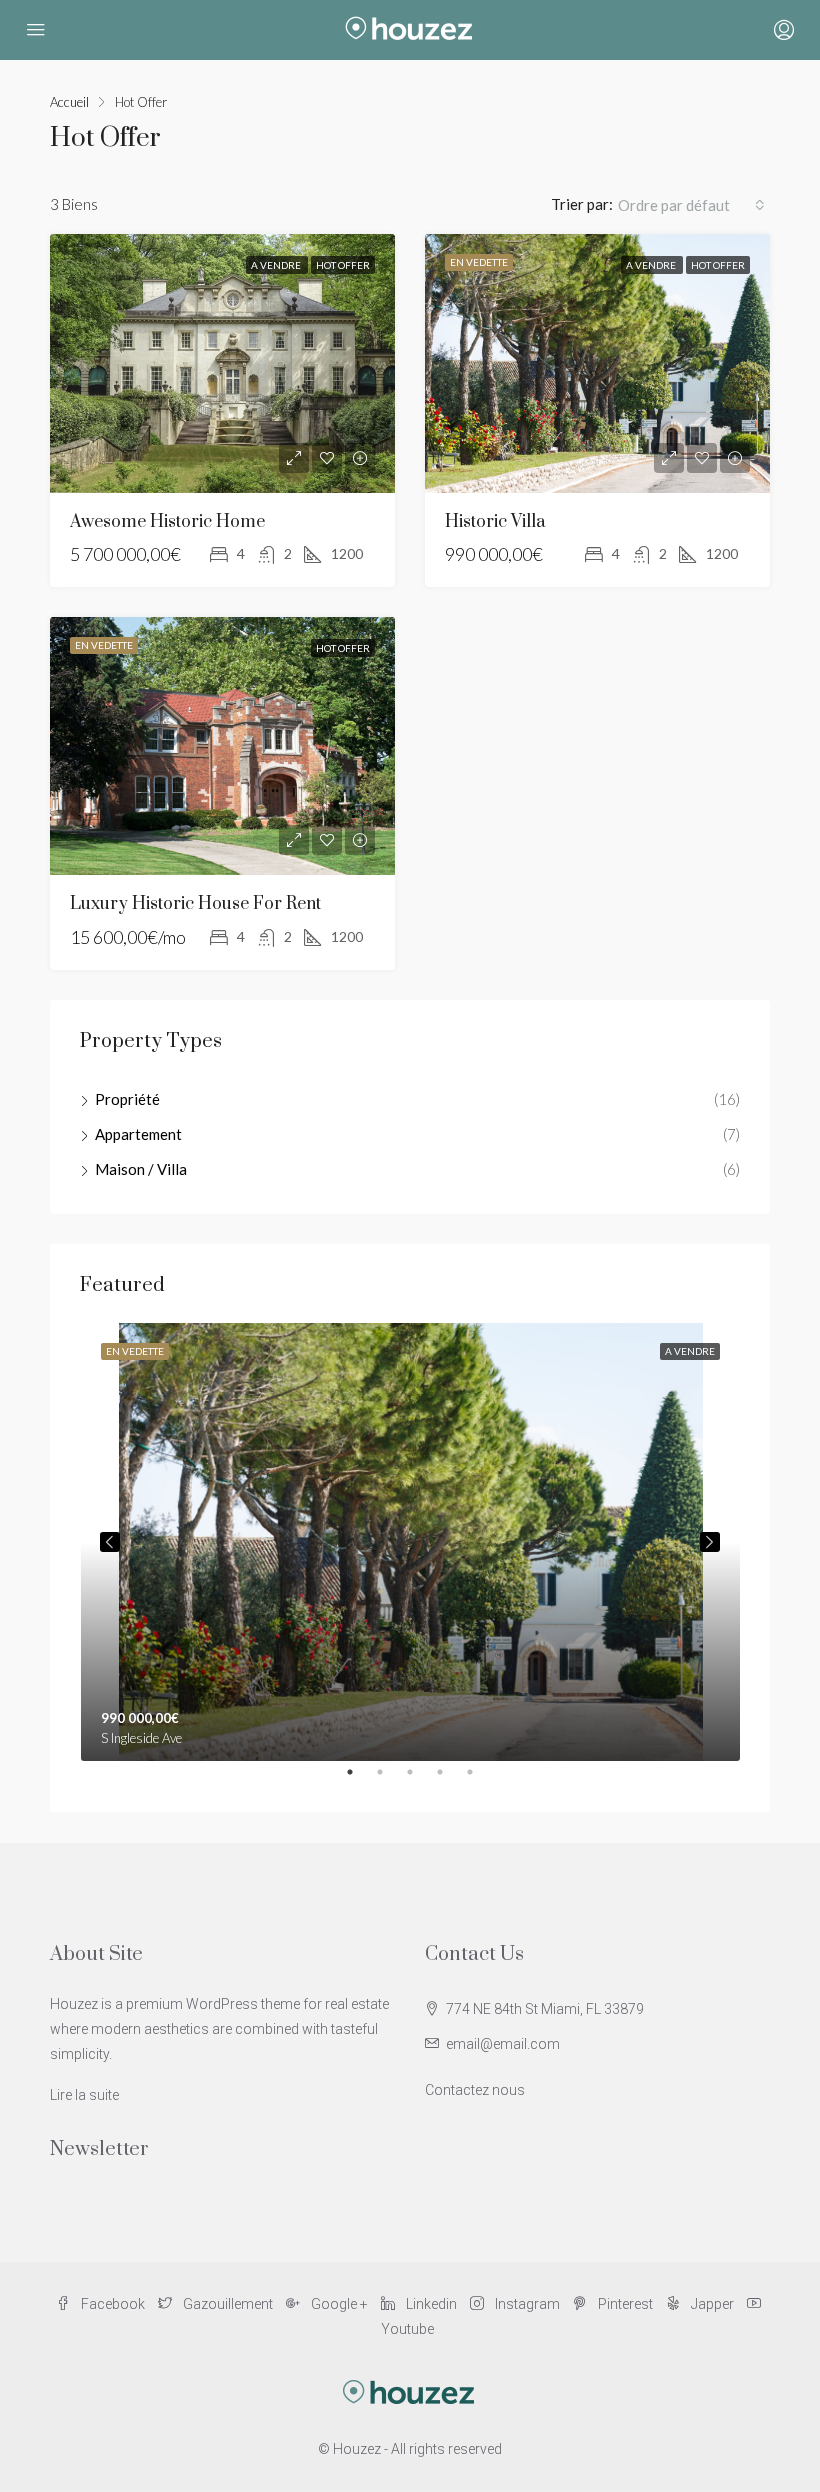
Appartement (138, 1134)
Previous (110, 1542)
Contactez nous (475, 2090)
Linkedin (431, 2304)
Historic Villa (495, 522)
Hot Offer (343, 265)
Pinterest (625, 2304)
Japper (712, 2304)
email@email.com (503, 2044)
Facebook (113, 2304)
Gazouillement (228, 2304)
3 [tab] (420, 1780)
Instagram (527, 2304)
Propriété (127, 1099)
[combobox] (691, 205)
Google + (339, 2304)
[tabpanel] (410, 1542)
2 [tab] (390, 1780)
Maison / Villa (141, 1169)
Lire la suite (84, 2095)
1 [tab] (360, 1780)
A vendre (277, 265)
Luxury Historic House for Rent (195, 904)
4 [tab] (450, 1780)
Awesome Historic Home (167, 522)
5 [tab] (480, 1780)
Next (710, 1542)
